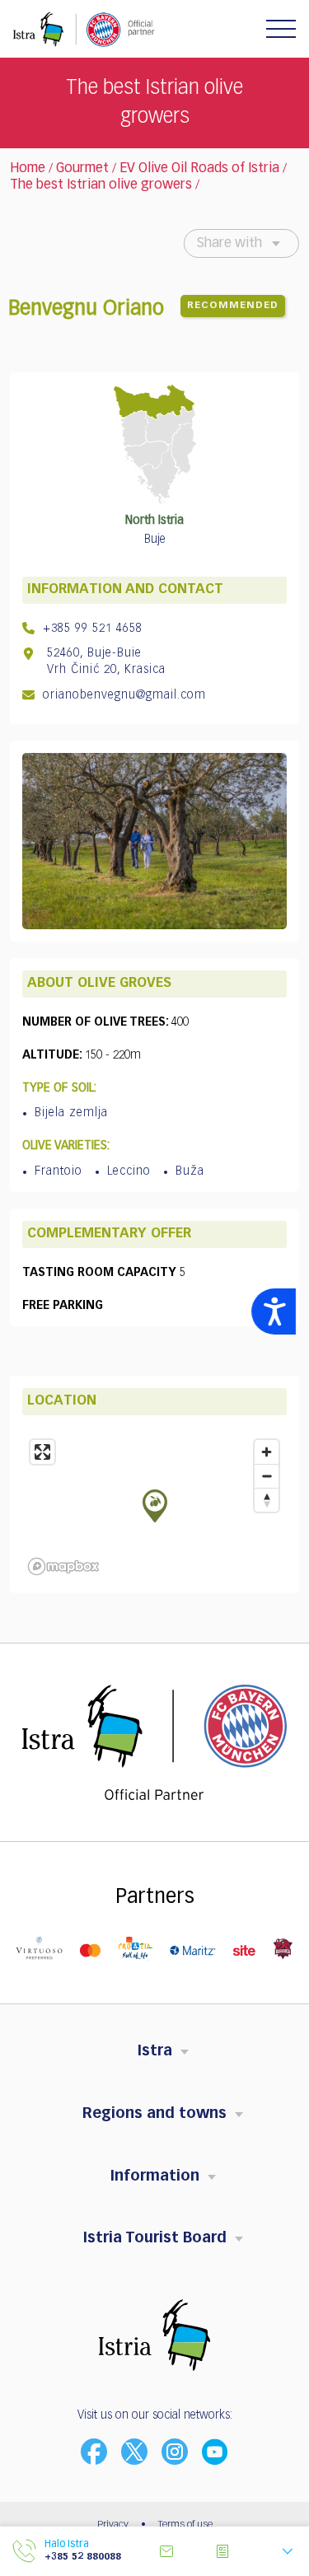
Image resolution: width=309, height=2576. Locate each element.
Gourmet (82, 169)
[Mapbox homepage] (63, 1566)
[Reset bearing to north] (267, 1500)
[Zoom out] (267, 1476)
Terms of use (185, 2525)
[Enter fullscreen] (42, 1452)
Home (28, 169)
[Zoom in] (267, 1452)
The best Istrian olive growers (101, 185)
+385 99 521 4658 (91, 629)
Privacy (113, 2525)
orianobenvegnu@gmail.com (122, 695)
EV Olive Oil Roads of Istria (199, 169)
